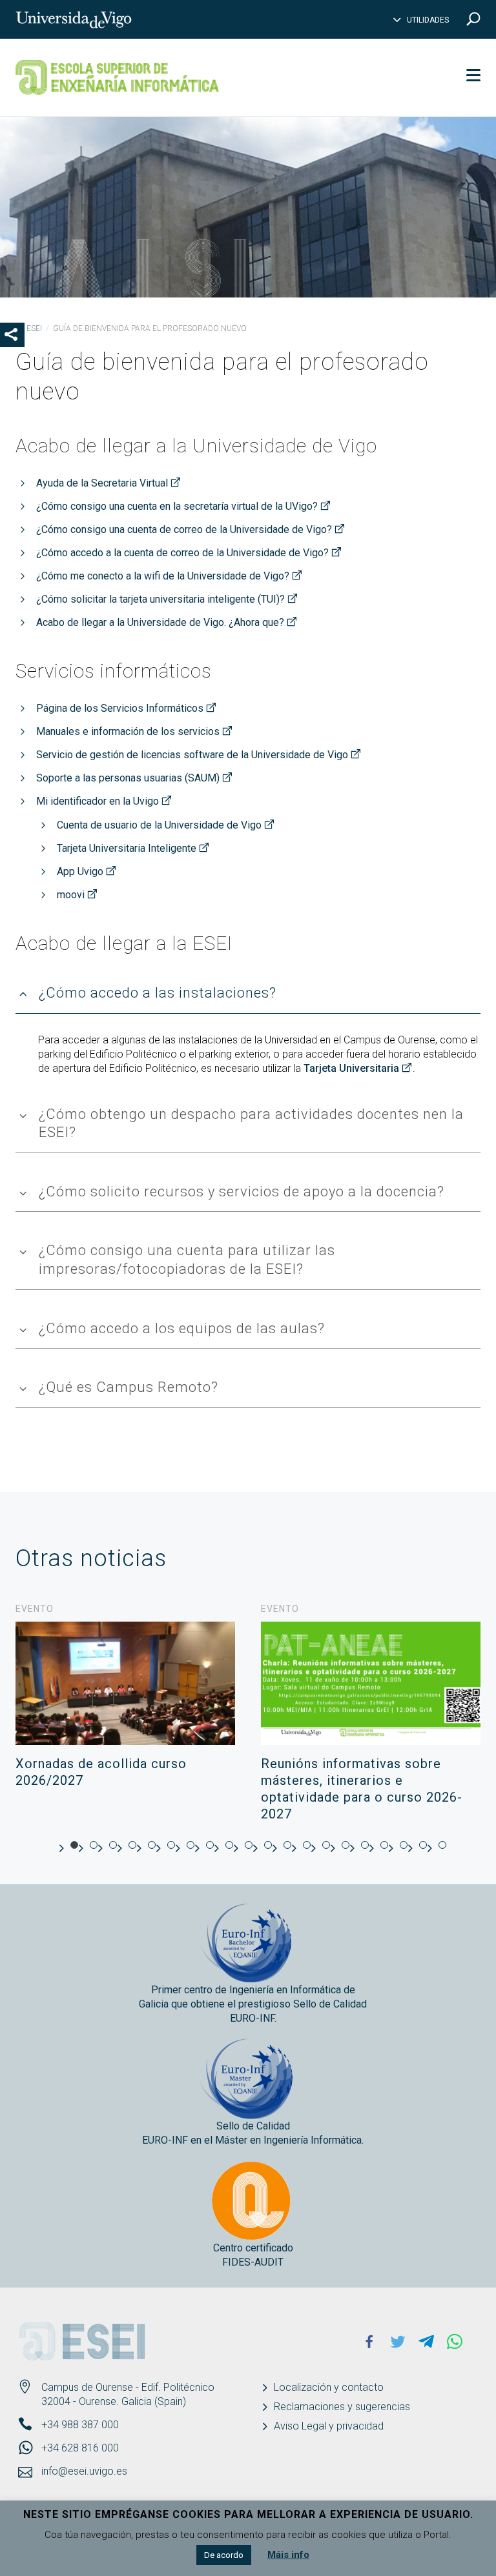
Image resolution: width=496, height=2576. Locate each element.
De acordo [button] (224, 2555)
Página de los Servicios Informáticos (120, 708)
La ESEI (29, 328)
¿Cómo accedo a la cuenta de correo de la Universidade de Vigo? (182, 553)
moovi (71, 895)
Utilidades (428, 20)
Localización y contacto (329, 2387)
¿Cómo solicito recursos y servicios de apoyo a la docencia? (242, 1192)
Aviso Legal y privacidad (329, 2426)
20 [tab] (442, 1845)
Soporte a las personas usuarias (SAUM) (128, 778)
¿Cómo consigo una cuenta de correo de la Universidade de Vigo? (184, 529)
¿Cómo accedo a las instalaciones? (158, 993)
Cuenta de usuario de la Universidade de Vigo (159, 825)
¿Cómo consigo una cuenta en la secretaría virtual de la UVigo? (177, 506)
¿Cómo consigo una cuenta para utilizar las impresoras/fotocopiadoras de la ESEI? (187, 1260)
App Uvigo (80, 871)
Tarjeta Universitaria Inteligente (127, 848)
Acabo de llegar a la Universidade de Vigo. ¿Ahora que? (160, 622)
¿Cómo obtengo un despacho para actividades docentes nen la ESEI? (251, 1123)
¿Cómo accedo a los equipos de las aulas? (182, 1328)
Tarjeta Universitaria (351, 1068)
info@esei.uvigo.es (84, 2471)
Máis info (288, 2555)
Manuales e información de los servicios (128, 731)
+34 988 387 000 (80, 2425)
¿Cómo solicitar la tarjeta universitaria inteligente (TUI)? (160, 599)
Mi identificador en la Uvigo (98, 801)
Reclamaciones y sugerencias (342, 2407)
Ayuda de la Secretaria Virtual (102, 483)
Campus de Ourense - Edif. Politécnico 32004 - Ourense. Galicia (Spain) (128, 2394)
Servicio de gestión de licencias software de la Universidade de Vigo (192, 755)
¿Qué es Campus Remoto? (129, 1387)
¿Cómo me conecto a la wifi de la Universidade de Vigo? (163, 576)
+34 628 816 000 (80, 2448)
